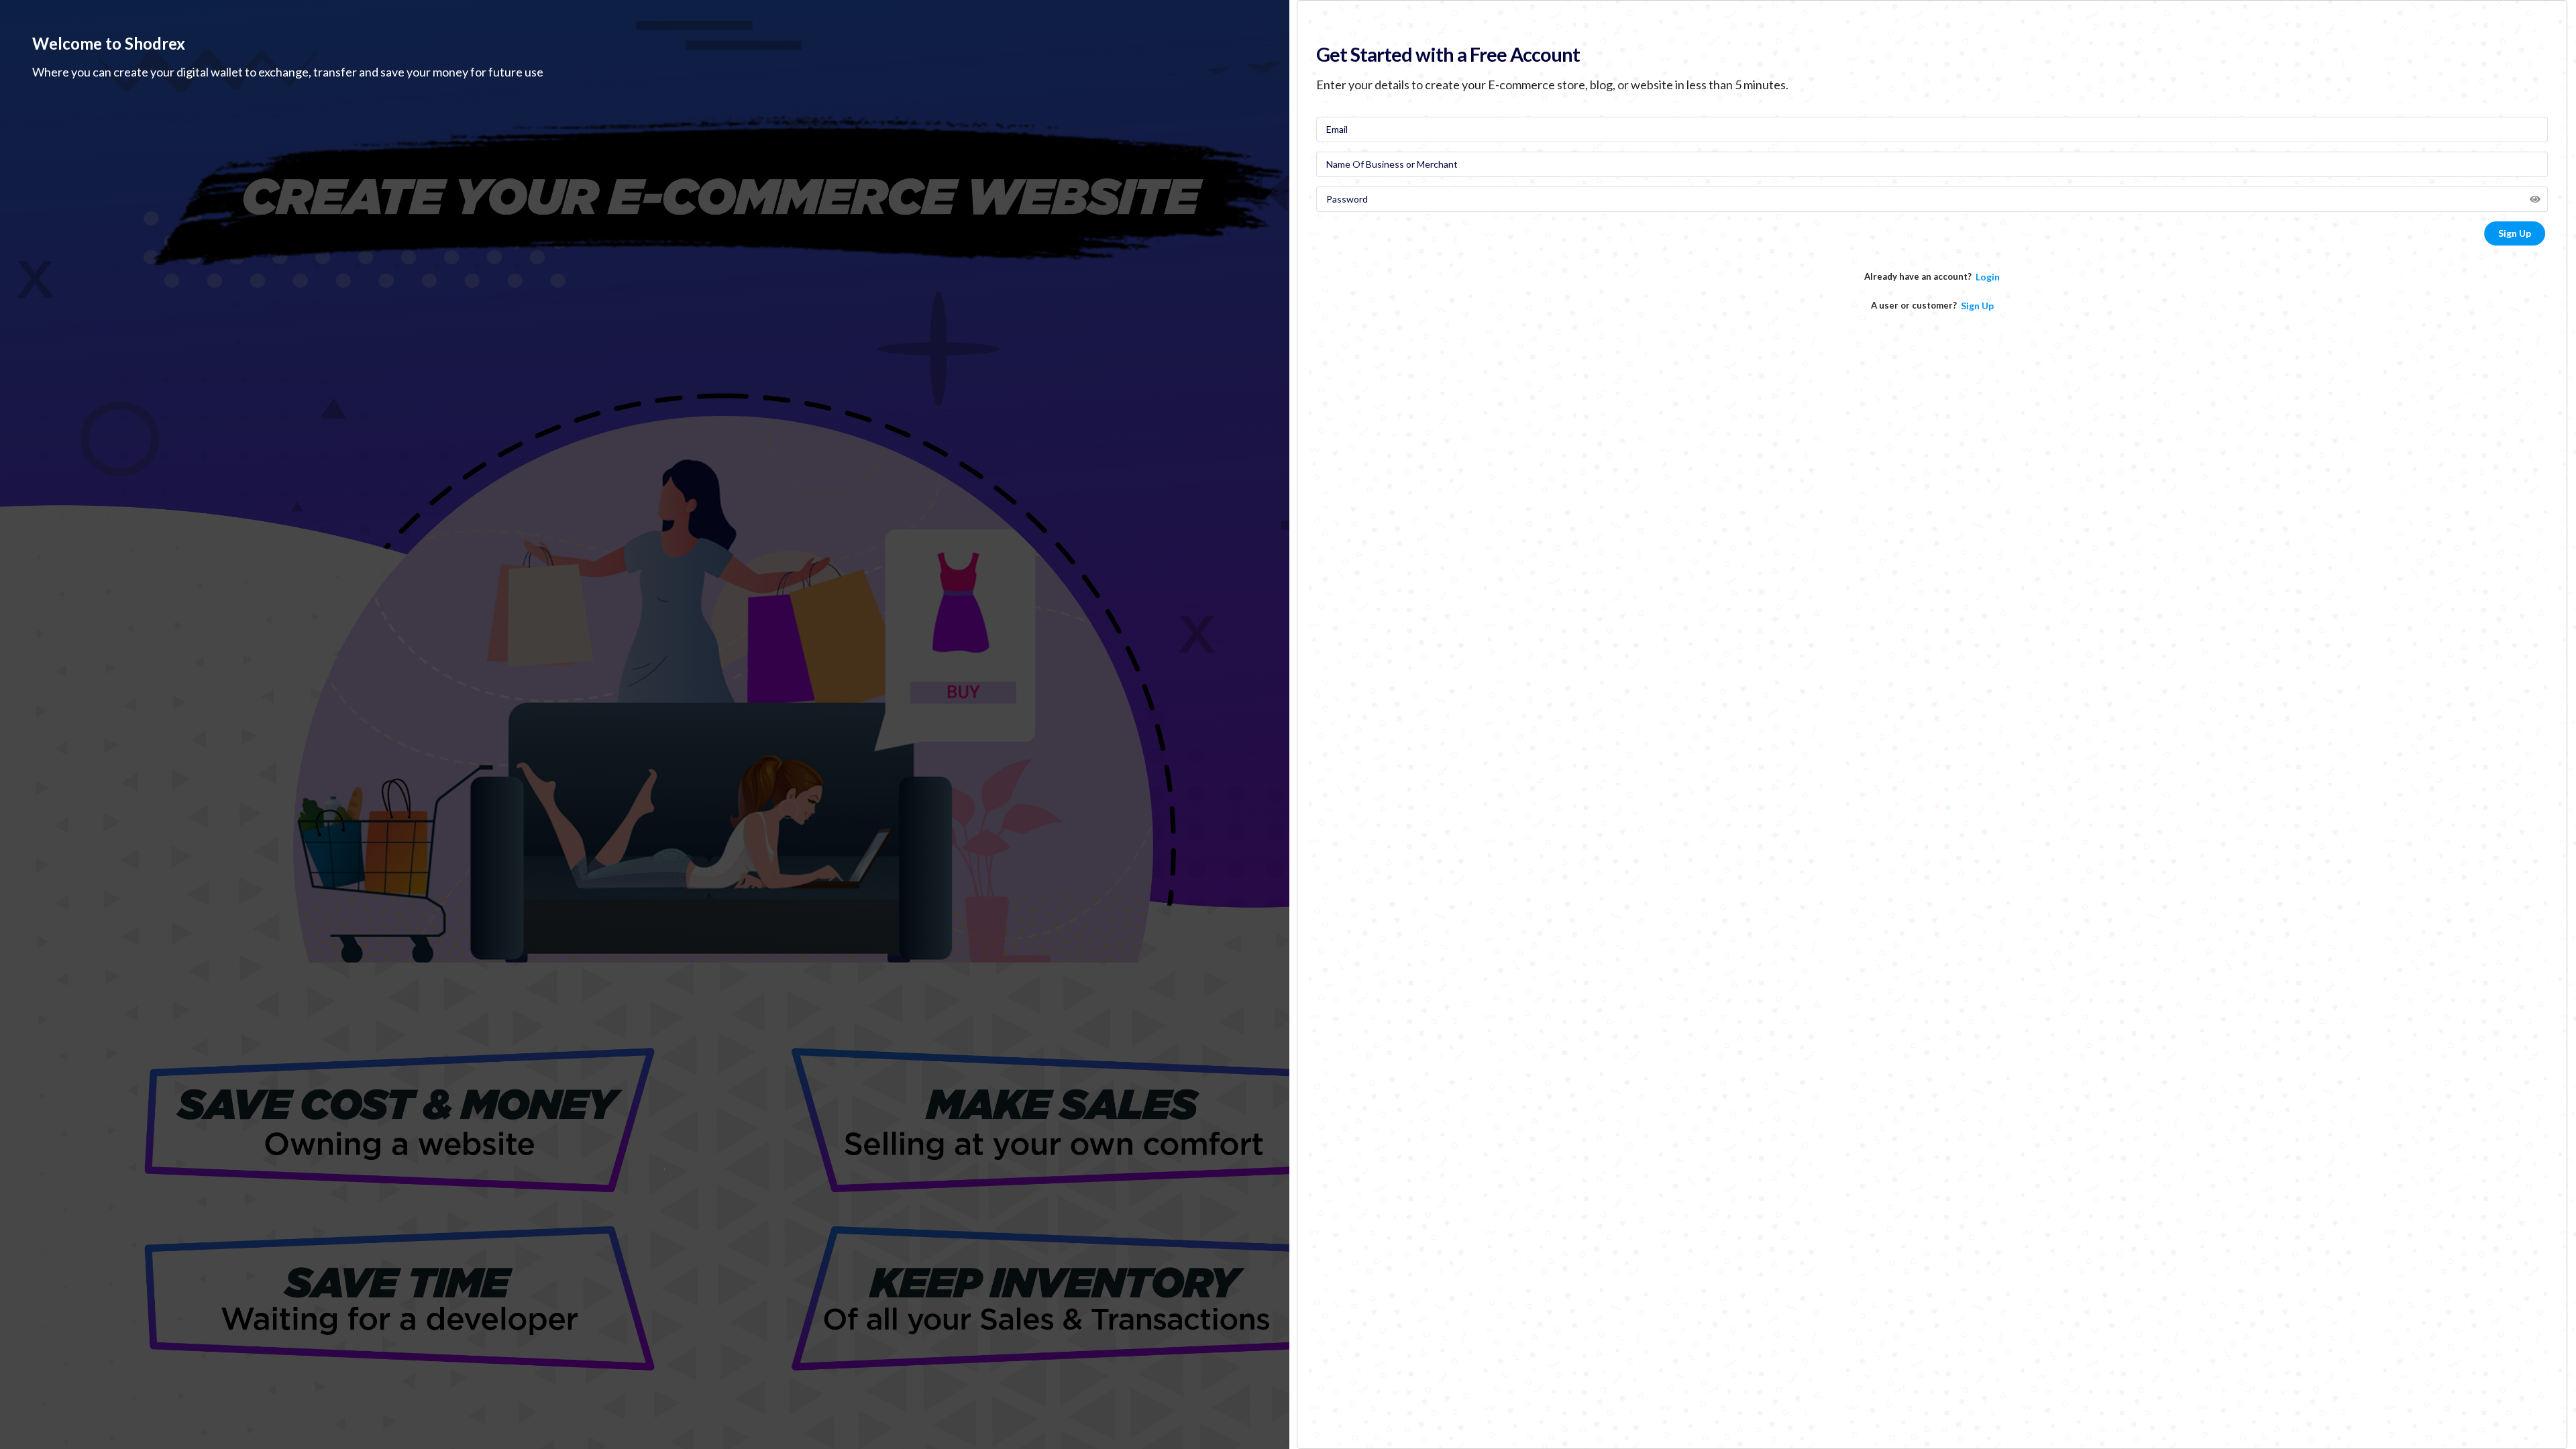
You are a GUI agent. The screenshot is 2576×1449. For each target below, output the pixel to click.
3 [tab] (664, 1169)
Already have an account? (1918, 276)
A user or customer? (1914, 305)
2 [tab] (644, 1169)
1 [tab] (624, 1169)
